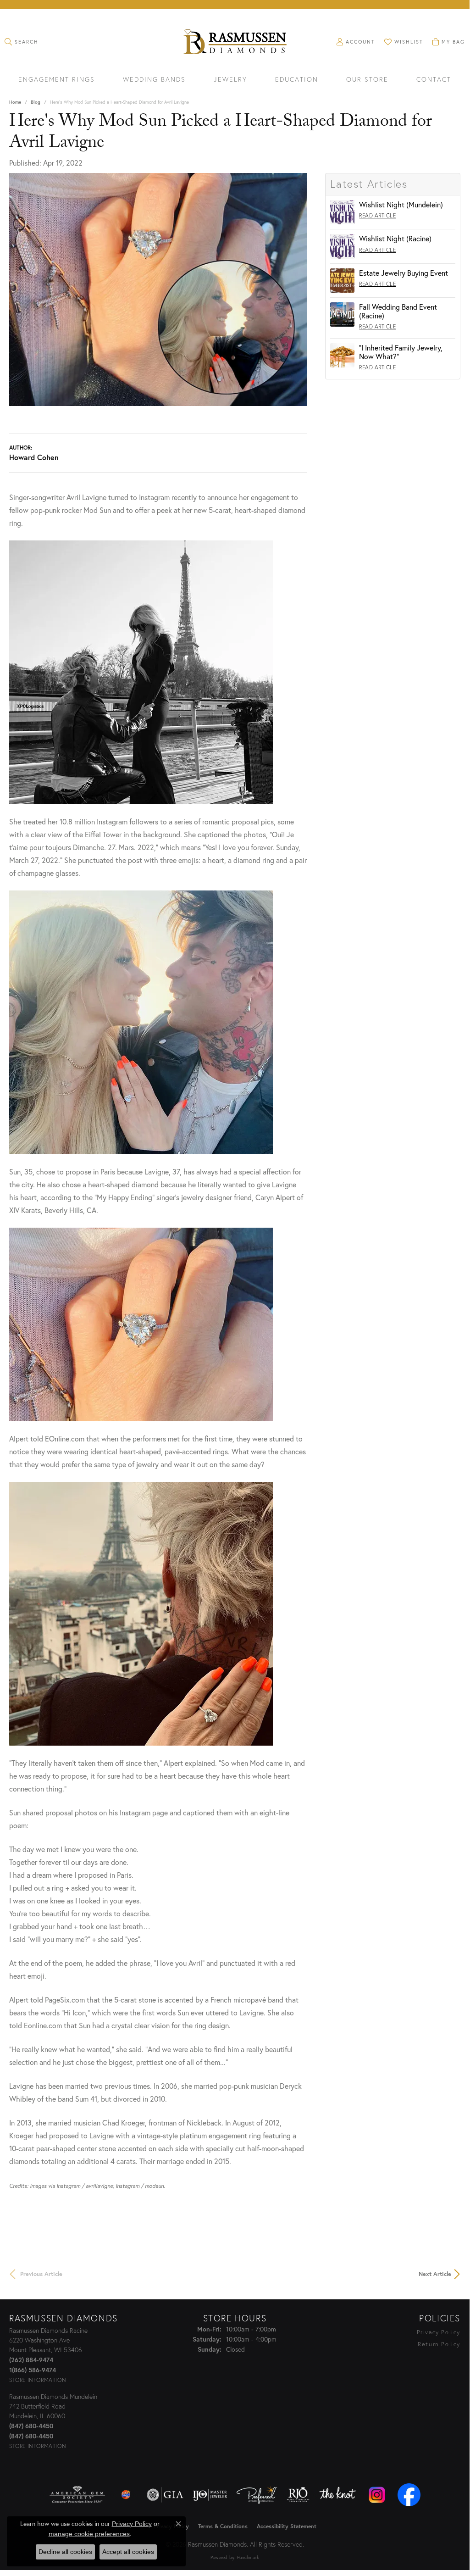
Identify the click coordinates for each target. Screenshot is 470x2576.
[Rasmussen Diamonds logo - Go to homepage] (235, 43)
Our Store (367, 80)
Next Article (435, 2274)
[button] (22, 42)
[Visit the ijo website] (210, 2495)
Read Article (377, 215)
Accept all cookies (128, 2552)
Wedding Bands (154, 80)
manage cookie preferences (89, 2534)
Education (297, 80)
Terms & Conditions (223, 2526)
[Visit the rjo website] (298, 2495)
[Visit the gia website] (165, 2495)
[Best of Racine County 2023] (126, 2495)
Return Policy (439, 2344)
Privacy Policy (439, 2332)
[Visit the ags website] (77, 2495)
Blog (36, 102)
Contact (434, 80)
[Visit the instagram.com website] (377, 2495)
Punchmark (248, 2557)
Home (15, 102)
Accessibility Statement (287, 2526)
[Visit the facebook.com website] (409, 2495)
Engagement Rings (57, 80)
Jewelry (230, 80)
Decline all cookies (65, 2552)
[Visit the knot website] (337, 2495)
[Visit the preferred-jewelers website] (257, 2495)
